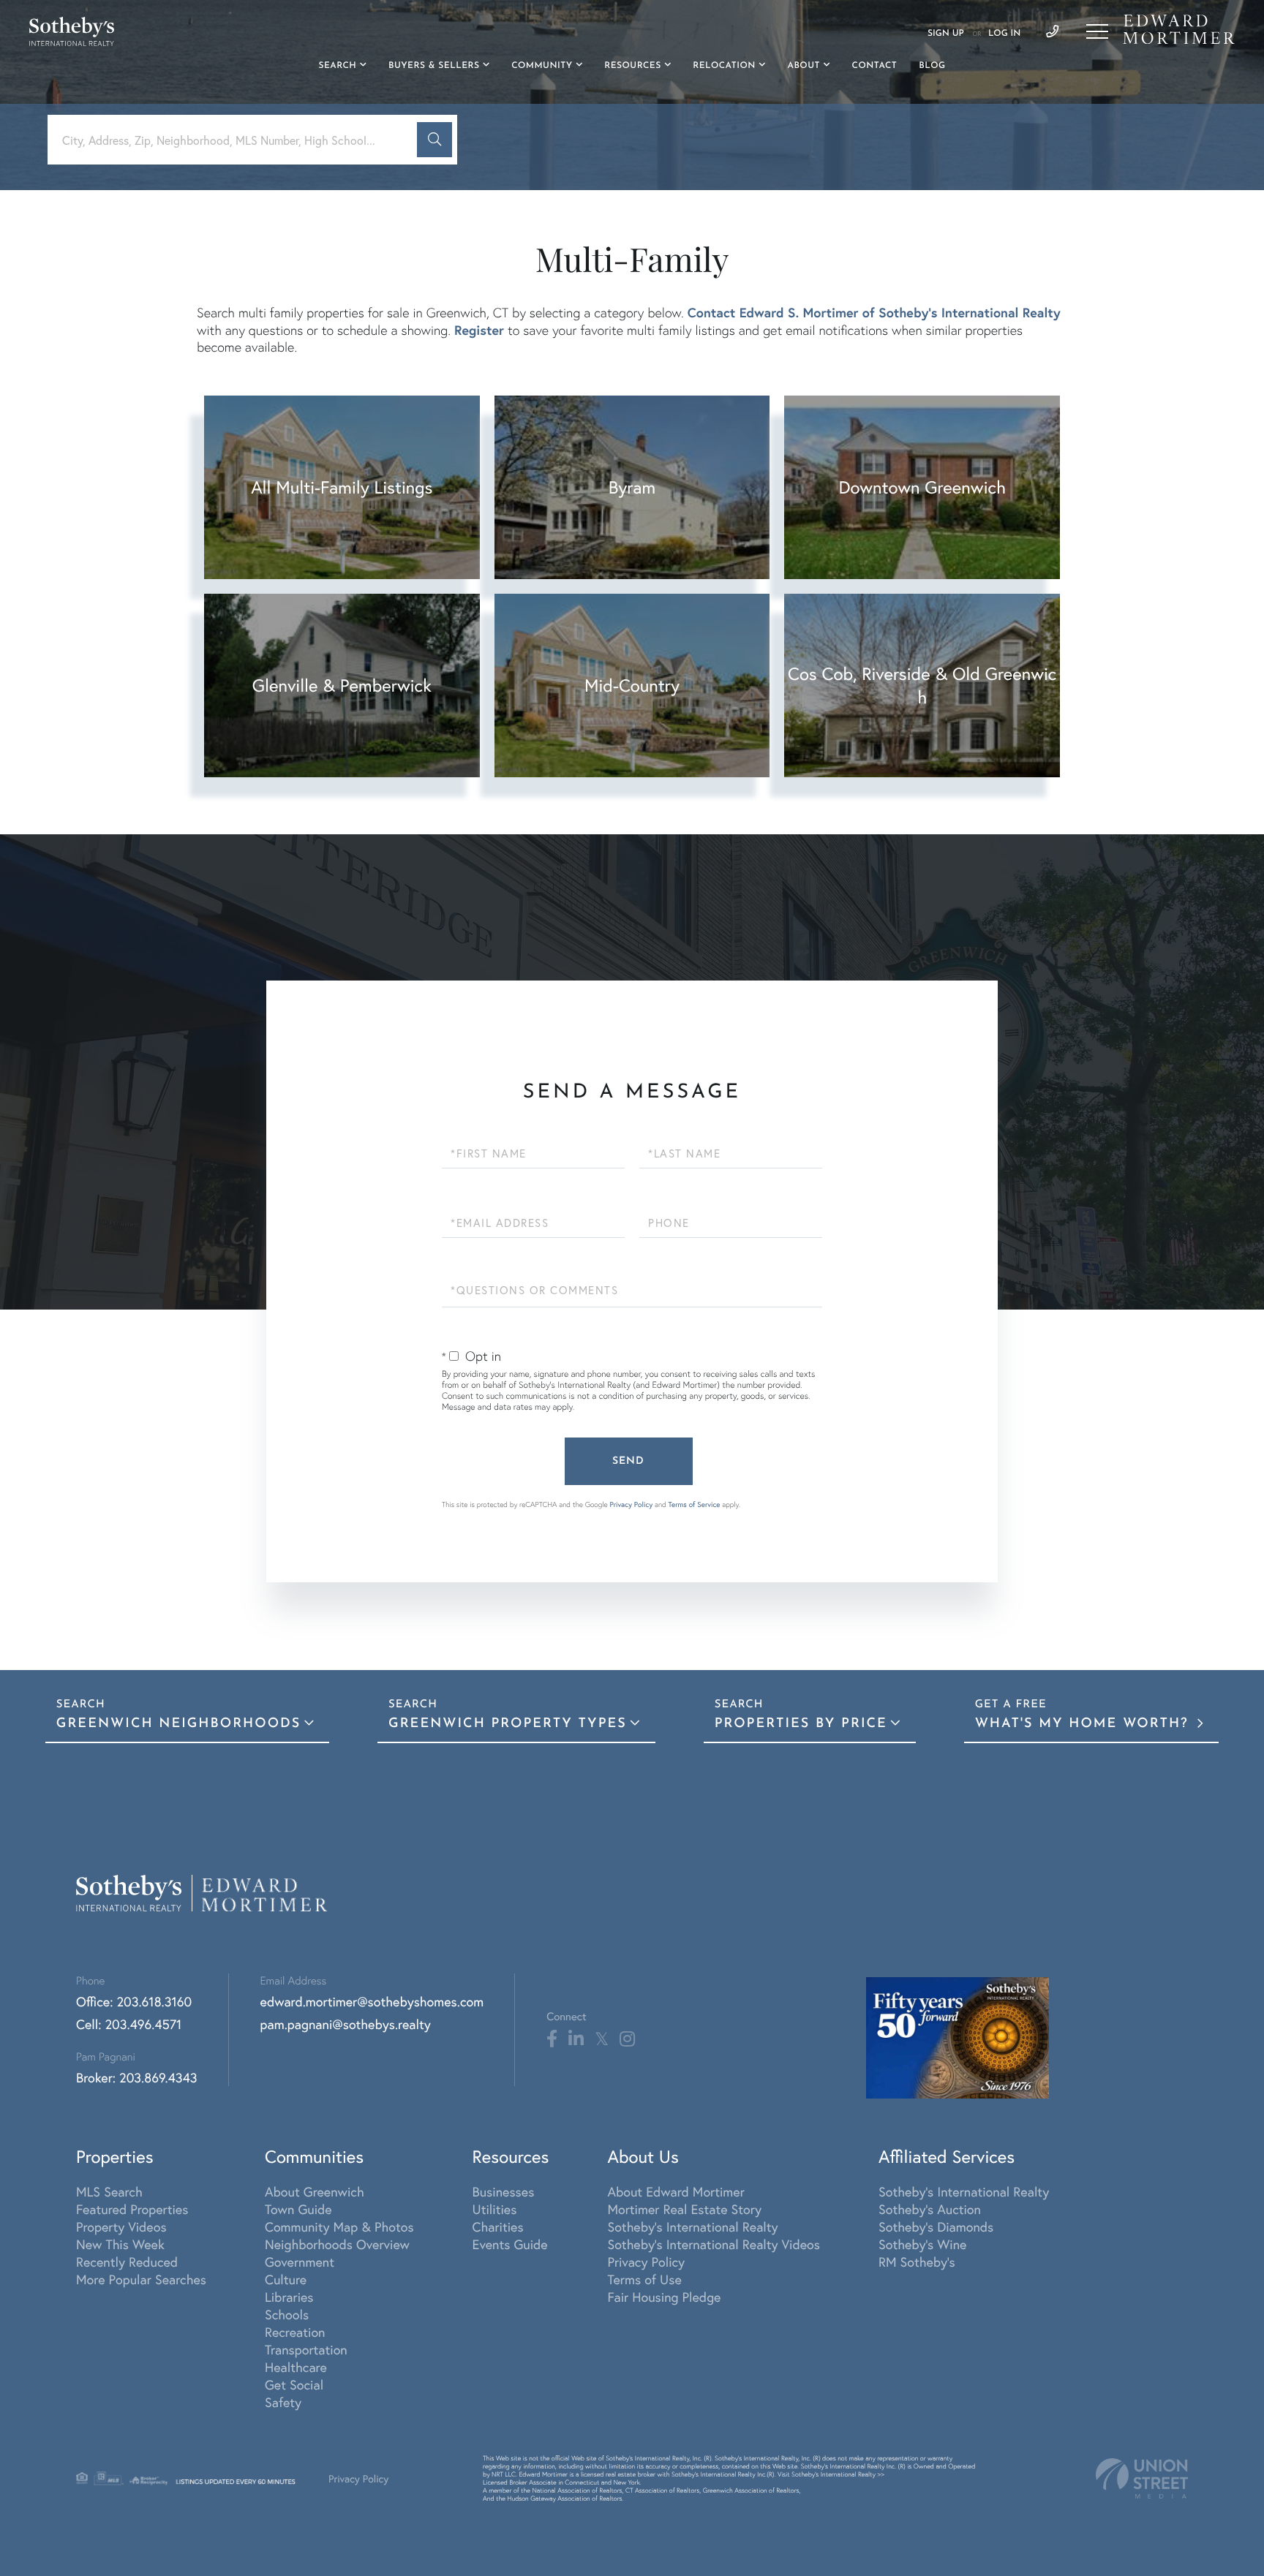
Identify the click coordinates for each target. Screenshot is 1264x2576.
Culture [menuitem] (286, 2279)
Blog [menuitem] (932, 66)
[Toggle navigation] (1097, 31)
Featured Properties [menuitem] (132, 2209)
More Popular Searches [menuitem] (141, 2279)
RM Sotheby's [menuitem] (917, 2262)
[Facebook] (552, 2039)
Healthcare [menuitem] (296, 2367)
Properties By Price (801, 1724)
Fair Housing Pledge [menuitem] (664, 2297)
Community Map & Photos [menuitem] (339, 2226)
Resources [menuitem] (632, 66)
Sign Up (946, 34)
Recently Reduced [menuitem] (127, 2262)
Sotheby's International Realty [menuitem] (692, 2226)
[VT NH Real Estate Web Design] (1142, 2478)
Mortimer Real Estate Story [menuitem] (684, 2209)
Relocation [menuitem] (724, 66)
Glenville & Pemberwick (342, 685)
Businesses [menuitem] (504, 2191)
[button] (434, 140)
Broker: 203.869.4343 (137, 2077)
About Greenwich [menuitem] (315, 2191)
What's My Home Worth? (1085, 1724)
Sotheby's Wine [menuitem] (922, 2244)
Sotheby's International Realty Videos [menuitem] (714, 2244)
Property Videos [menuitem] (121, 2226)
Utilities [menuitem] (495, 2209)
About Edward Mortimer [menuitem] (676, 2191)
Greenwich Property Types (508, 1724)
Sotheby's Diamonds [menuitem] (936, 2226)
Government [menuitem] (300, 2262)
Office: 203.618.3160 (134, 2001)
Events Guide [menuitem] (510, 2244)
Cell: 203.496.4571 (129, 2024)
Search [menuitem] (338, 66)
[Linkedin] (576, 2039)
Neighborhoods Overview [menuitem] (337, 2244)
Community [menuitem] (542, 66)
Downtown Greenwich (922, 487)
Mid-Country (632, 685)
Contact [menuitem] (875, 66)
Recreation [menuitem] (295, 2332)
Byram (632, 487)
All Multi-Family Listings (342, 487)
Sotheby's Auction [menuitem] (930, 2209)
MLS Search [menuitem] (109, 2191)
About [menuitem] (803, 66)
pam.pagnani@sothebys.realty (346, 2024)
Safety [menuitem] (283, 2402)
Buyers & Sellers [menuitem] (434, 66)
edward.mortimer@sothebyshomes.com (372, 2001)
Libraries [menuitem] (289, 2297)
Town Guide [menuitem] (298, 2209)
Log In (1004, 34)
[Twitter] (602, 2039)
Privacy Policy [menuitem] (646, 2262)
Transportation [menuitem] (306, 2349)
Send (628, 1461)
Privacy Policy (631, 1504)
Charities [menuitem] (498, 2226)
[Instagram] (627, 2039)
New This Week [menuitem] (120, 2244)
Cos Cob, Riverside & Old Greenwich (922, 685)
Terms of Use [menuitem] (644, 2279)
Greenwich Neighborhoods (178, 1724)
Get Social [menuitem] (294, 2384)
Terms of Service (695, 1504)
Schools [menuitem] (287, 2314)
